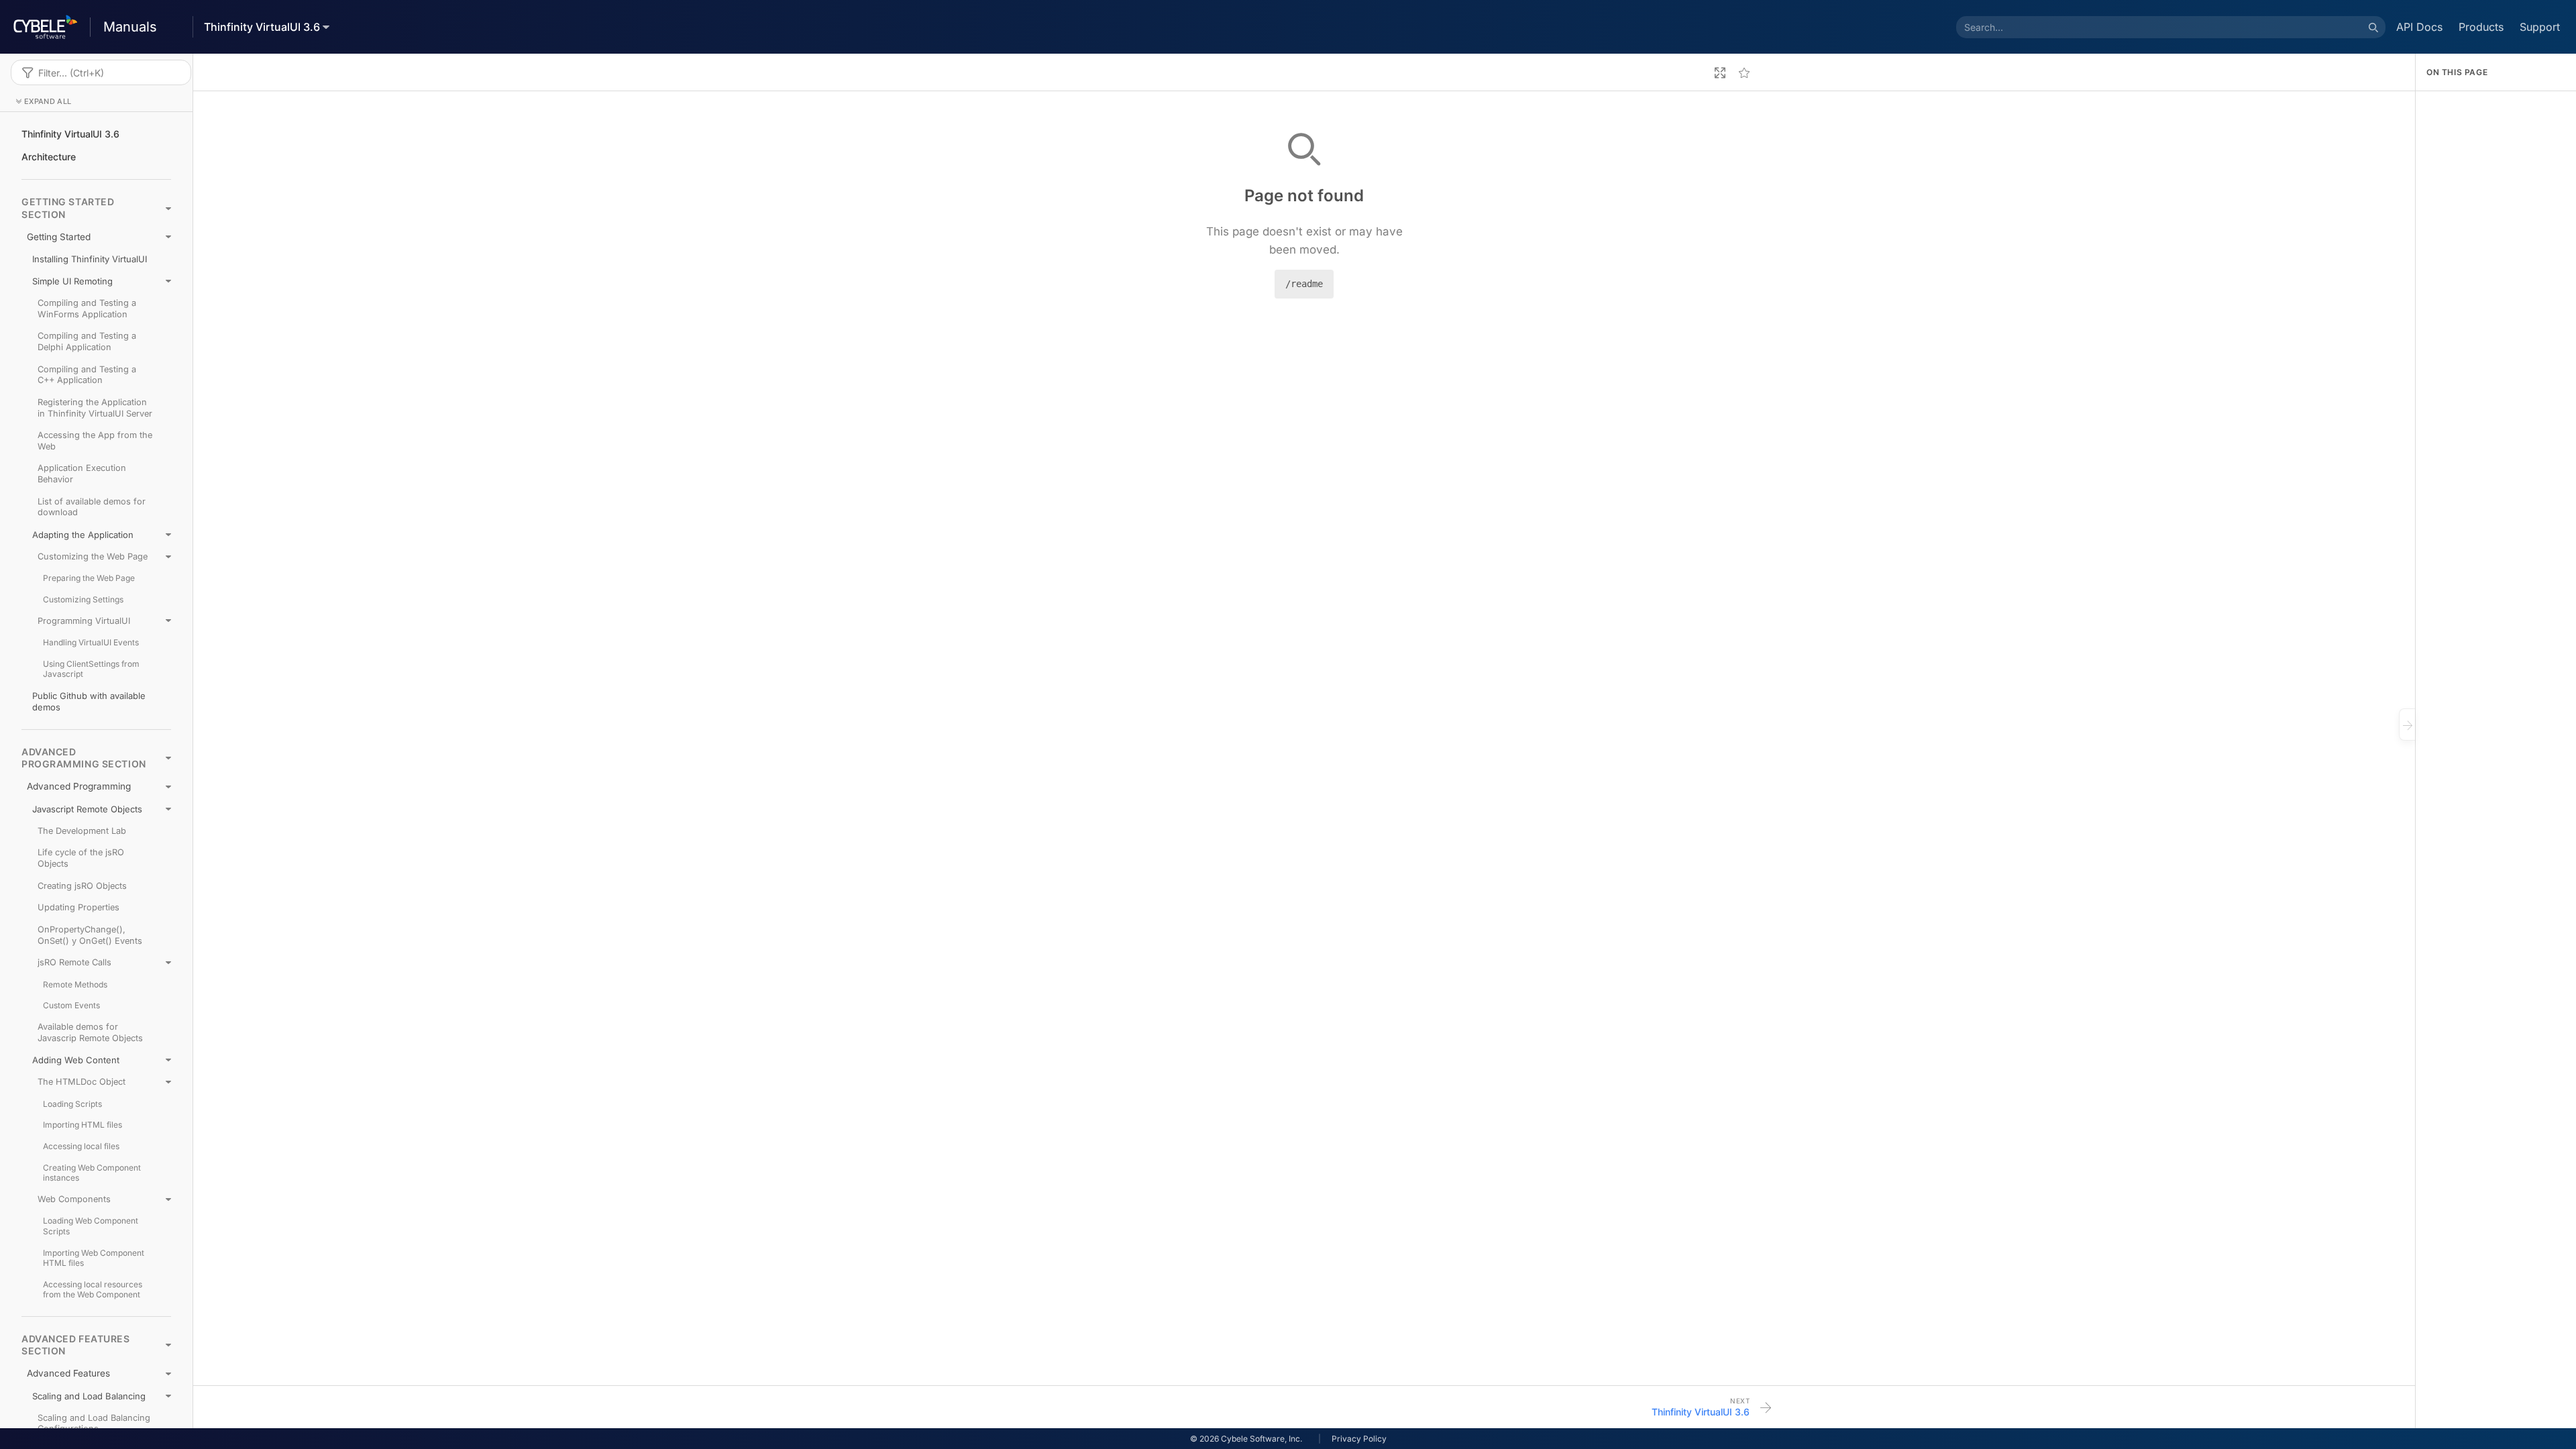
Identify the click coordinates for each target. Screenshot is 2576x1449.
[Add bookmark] (1744, 72)
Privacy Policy (1359, 1439)
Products (2481, 27)
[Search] (2373, 27)
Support (2540, 27)
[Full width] (1720, 72)
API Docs (2419, 27)
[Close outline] (2407, 724)
